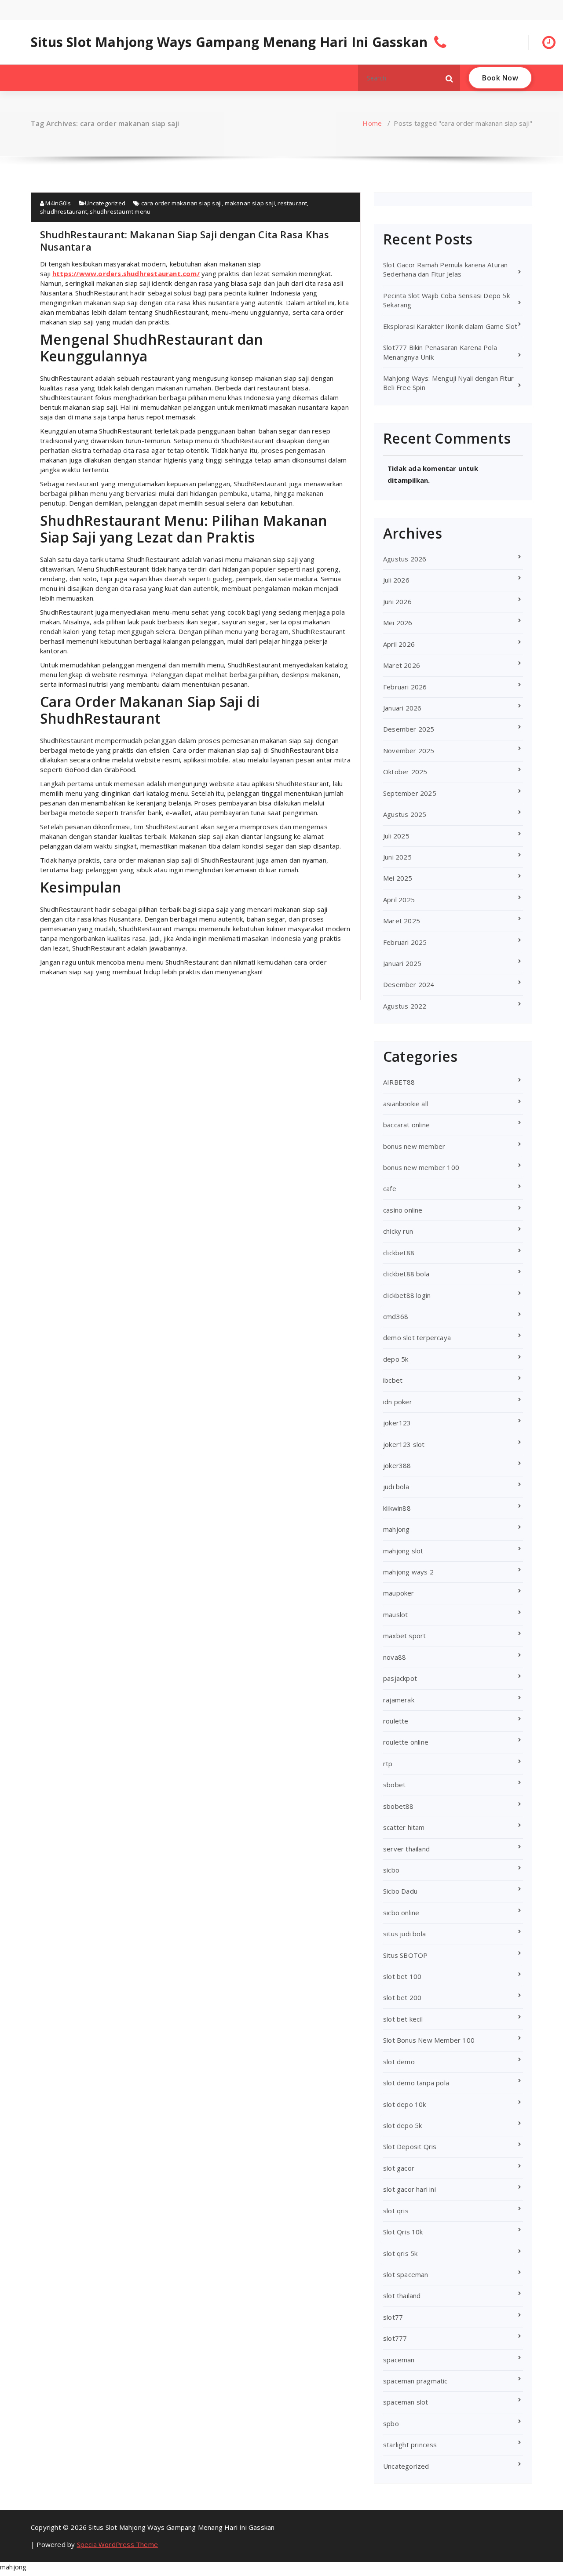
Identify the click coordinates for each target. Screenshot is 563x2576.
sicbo (391, 1870)
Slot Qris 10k (403, 2232)
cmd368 (396, 1316)
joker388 (397, 1465)
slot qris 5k (400, 2253)
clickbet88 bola (406, 1274)
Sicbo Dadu (400, 1891)
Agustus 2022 (405, 1006)
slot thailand (402, 2295)
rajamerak (399, 1700)
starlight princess (410, 2445)
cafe (390, 1188)
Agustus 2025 (405, 814)
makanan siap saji (250, 203)
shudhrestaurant (64, 211)
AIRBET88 (399, 1082)
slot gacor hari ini (409, 2189)
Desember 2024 (409, 984)
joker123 (397, 1423)
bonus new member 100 (421, 1167)
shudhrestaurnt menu (120, 211)
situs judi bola (404, 1934)
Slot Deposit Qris (410, 2146)
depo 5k (396, 1359)
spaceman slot (406, 2402)
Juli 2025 (396, 836)
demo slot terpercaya (417, 1337)
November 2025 (409, 751)
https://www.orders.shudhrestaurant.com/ (126, 273)
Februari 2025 (405, 942)
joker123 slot (404, 1444)
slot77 (393, 2317)
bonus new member (414, 1146)
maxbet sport (404, 1636)
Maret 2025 (402, 921)
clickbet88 (399, 1253)
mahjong (396, 1529)
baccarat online (406, 1125)
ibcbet (393, 1380)
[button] (450, 78)
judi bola (396, 1487)
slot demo (399, 2062)
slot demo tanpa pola (416, 2083)
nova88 (395, 1657)
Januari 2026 (402, 708)
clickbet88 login (407, 1295)
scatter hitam (404, 1827)
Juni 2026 (397, 601)
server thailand (406, 1849)
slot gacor (399, 2168)
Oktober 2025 (405, 772)
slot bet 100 (402, 1976)
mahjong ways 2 (408, 1572)
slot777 (395, 2338)
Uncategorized (105, 203)
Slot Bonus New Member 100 (429, 2040)
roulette (396, 1721)
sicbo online (401, 1913)
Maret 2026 (402, 665)
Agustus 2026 (405, 559)
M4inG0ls (57, 203)
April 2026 (399, 644)
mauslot (395, 1614)
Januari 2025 (402, 963)
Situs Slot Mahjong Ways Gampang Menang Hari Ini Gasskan (229, 42)
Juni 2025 (397, 857)
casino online (403, 1210)
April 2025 (399, 900)
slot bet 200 (402, 1997)
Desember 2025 (409, 729)
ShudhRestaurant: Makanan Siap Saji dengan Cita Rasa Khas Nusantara (185, 240)
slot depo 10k (405, 2104)
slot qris (396, 2211)
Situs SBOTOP (405, 1955)
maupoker (399, 1593)
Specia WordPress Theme (117, 2544)
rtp (388, 1763)
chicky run (398, 1231)
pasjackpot (400, 1678)
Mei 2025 (398, 878)
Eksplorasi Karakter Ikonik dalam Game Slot (450, 326)
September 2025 (410, 793)
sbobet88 (398, 1806)
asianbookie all (406, 1104)
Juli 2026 (396, 580)
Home (372, 123)
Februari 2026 (405, 687)
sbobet (394, 1785)
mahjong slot (403, 1551)
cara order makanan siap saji (182, 203)
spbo (391, 2423)
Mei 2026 (398, 623)
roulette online (406, 1742)
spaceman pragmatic (415, 2381)
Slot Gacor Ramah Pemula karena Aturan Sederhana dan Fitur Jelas (445, 269)
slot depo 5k (402, 2125)
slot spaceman (406, 2274)
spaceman (399, 2360)
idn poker (398, 1402)
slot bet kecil (403, 2019)
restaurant (292, 203)
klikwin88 (397, 1508)
